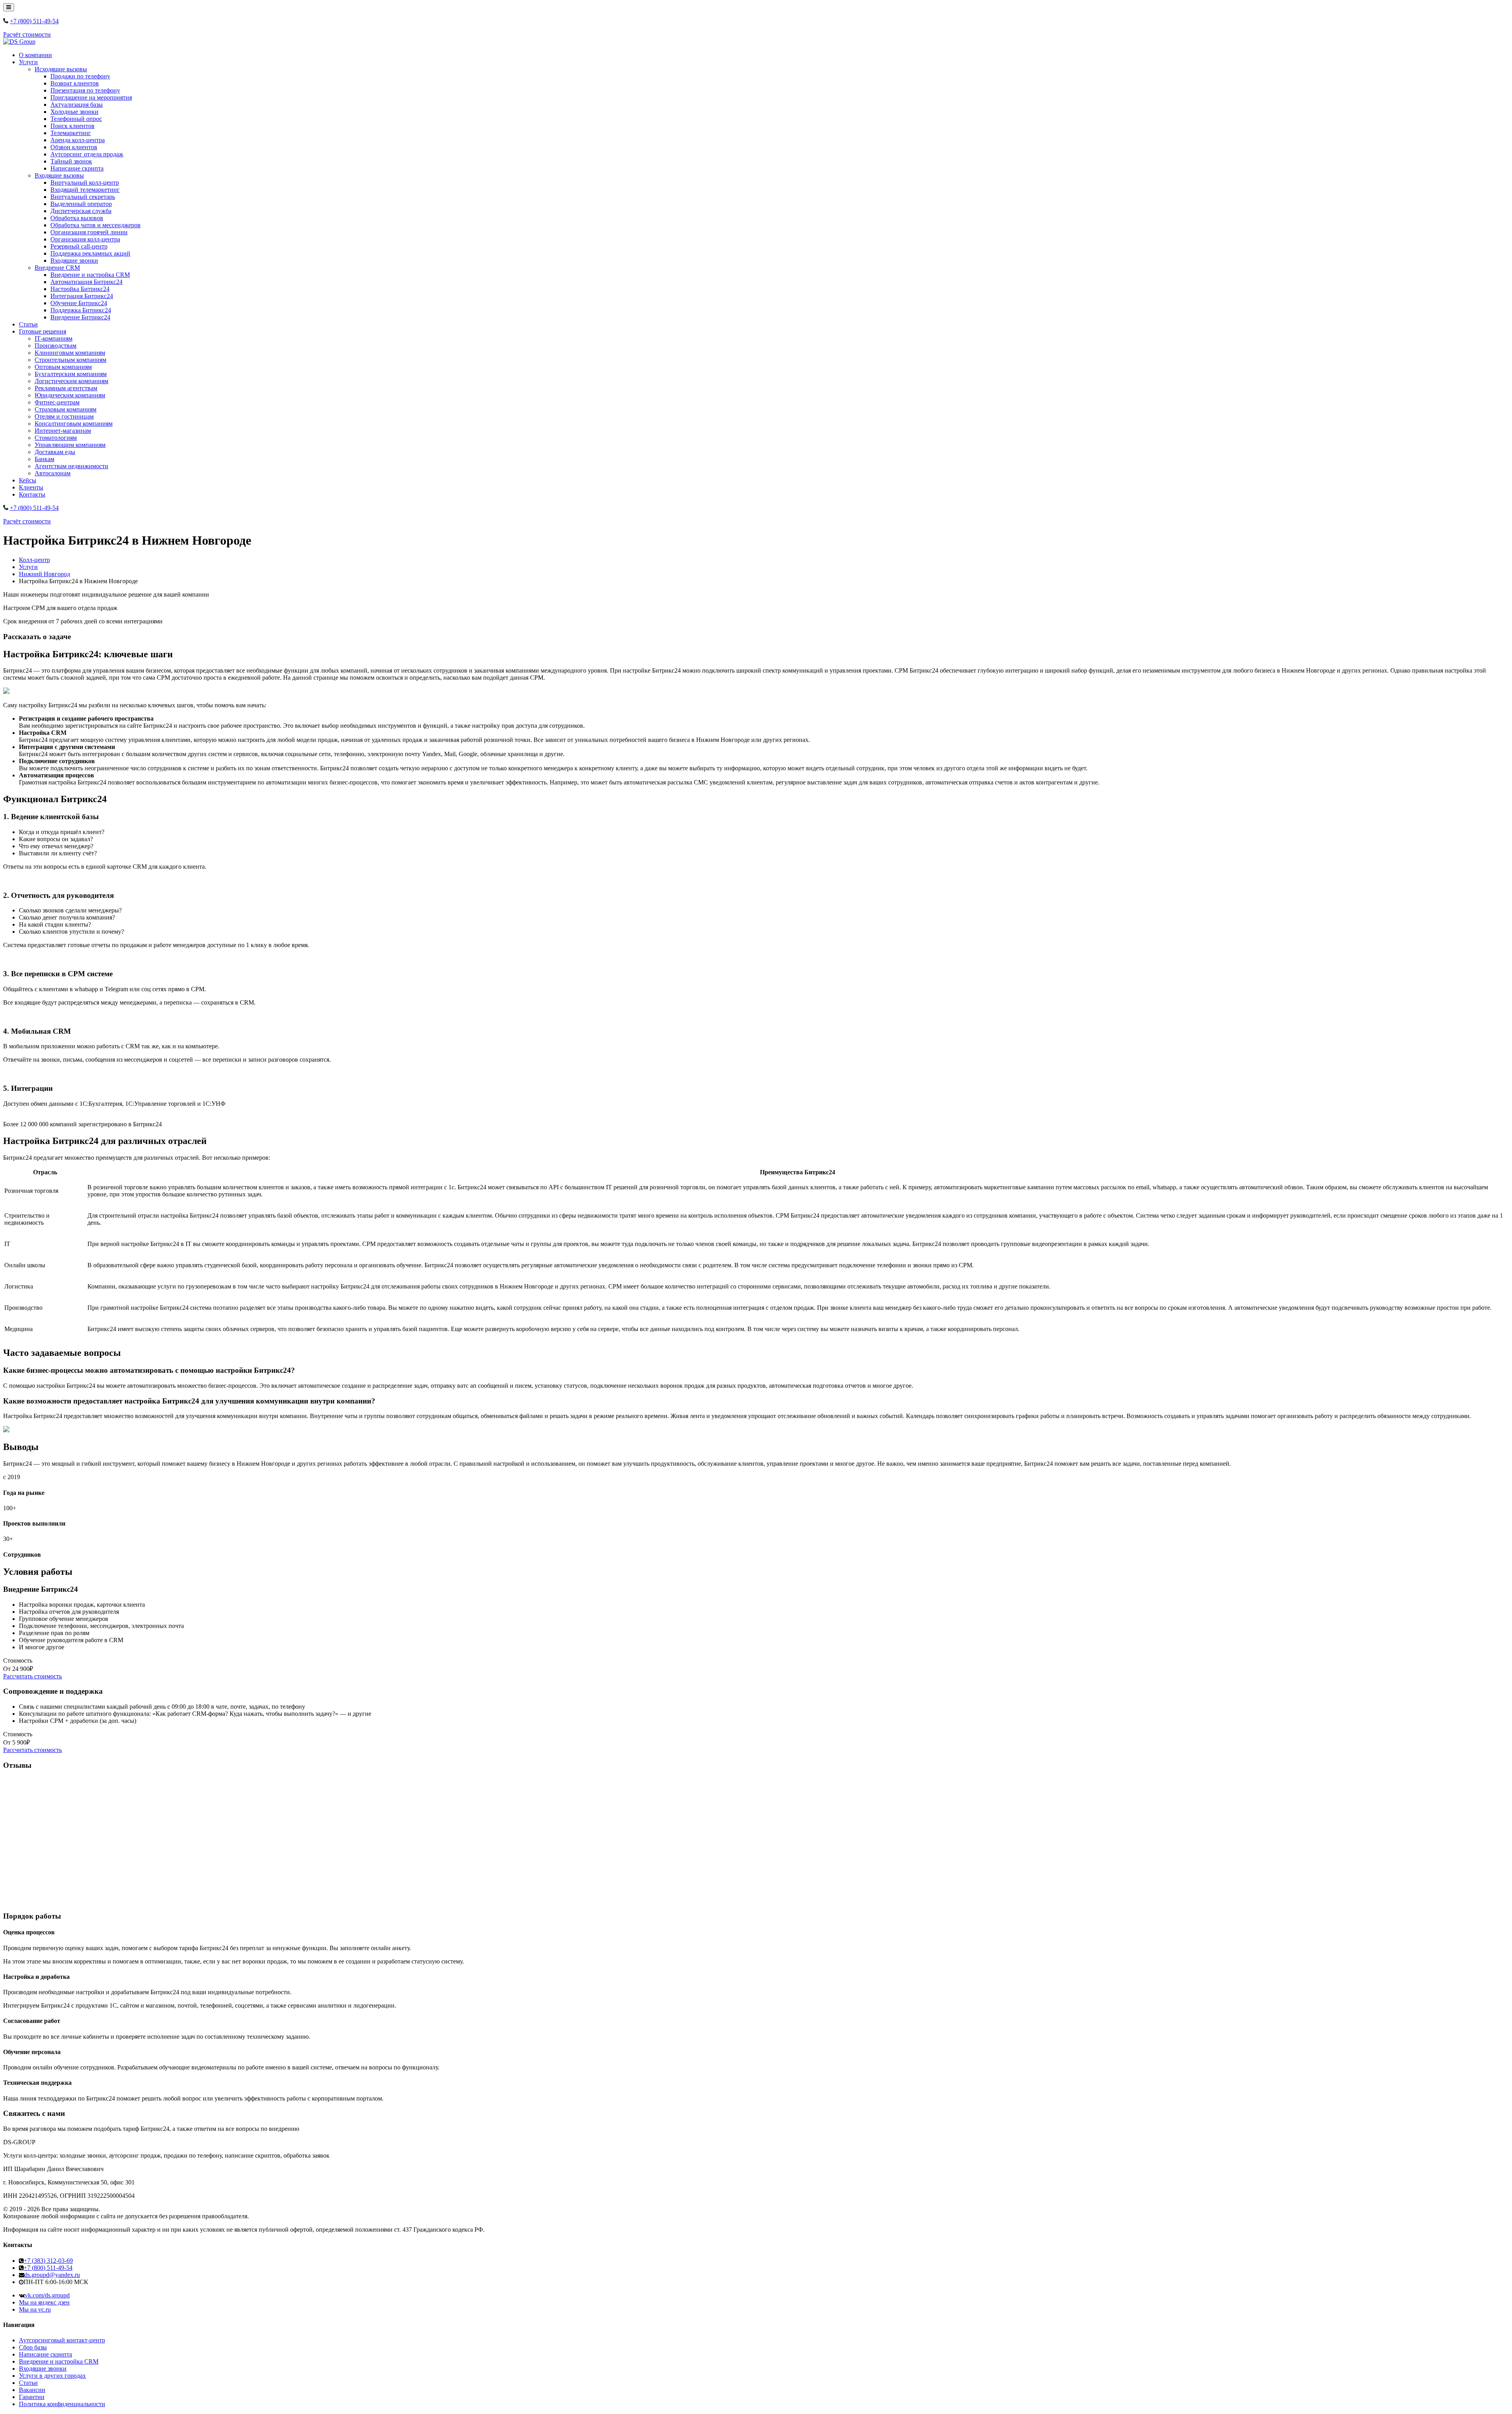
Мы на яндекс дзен (44, 2302)
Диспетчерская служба (81, 211)
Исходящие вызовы (61, 69)
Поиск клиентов (72, 126)
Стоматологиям (56, 438)
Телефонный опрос (76, 119)
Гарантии (32, 2397)
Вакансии (32, 2390)
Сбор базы (33, 2347)
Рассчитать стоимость (32, 1676)
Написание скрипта (77, 168)
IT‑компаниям (54, 338)
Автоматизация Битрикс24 (86, 282)
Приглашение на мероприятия (91, 97)
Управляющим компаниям (70, 445)
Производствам (56, 346)
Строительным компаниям (70, 360)
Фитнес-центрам (57, 402)
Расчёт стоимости (27, 34)
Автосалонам (53, 473)
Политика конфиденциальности (62, 2404)
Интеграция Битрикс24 (82, 296)
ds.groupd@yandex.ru (52, 2275)
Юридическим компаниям (70, 395)
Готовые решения (43, 331)
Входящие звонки (74, 260)
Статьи (28, 324)
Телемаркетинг (71, 133)
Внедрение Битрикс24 (80, 317)
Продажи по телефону (80, 76)
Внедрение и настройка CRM (90, 275)
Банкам (44, 459)
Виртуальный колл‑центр (85, 183)
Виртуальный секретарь (83, 197)
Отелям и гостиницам (64, 416)
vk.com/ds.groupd (47, 2295)
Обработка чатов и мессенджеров (95, 225)
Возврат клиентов (75, 83)
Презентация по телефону (85, 90)
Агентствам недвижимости (71, 466)
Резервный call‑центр (79, 246)
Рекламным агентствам (66, 388)
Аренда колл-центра (78, 140)
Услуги (28, 62)
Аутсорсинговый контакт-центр (62, 2340)
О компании (35, 55)
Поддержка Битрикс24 (81, 310)
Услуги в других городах (52, 2376)
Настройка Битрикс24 (80, 289)
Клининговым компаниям (70, 353)
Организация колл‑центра (85, 239)
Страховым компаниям (66, 409)
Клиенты (31, 487)
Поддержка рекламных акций (90, 253)
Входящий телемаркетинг (85, 190)
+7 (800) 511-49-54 (34, 21)
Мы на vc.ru (35, 2309)
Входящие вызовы (59, 175)
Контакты (32, 494)
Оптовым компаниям (63, 367)
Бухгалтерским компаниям (71, 374)
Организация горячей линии (89, 232)
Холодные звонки (74, 112)
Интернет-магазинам (63, 431)
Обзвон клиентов (74, 147)
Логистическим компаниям (71, 381)
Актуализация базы (77, 105)
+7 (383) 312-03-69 (48, 2261)
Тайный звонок (71, 161)
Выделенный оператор (81, 204)
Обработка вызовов (77, 218)
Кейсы (28, 480)
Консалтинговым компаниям (74, 424)
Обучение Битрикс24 (79, 303)
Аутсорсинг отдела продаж (87, 154)
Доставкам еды (55, 452)
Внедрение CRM (57, 268)
